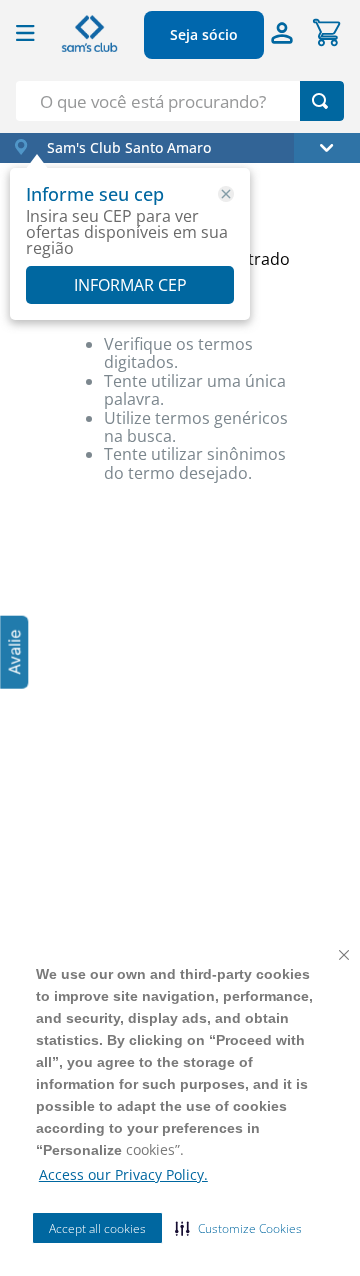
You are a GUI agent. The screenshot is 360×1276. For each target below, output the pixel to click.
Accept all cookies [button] (97, 1228)
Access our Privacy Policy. (123, 1174)
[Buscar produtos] (320, 101)
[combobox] (180, 101)
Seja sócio (204, 34)
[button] (238, 1228)
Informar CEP (130, 285)
